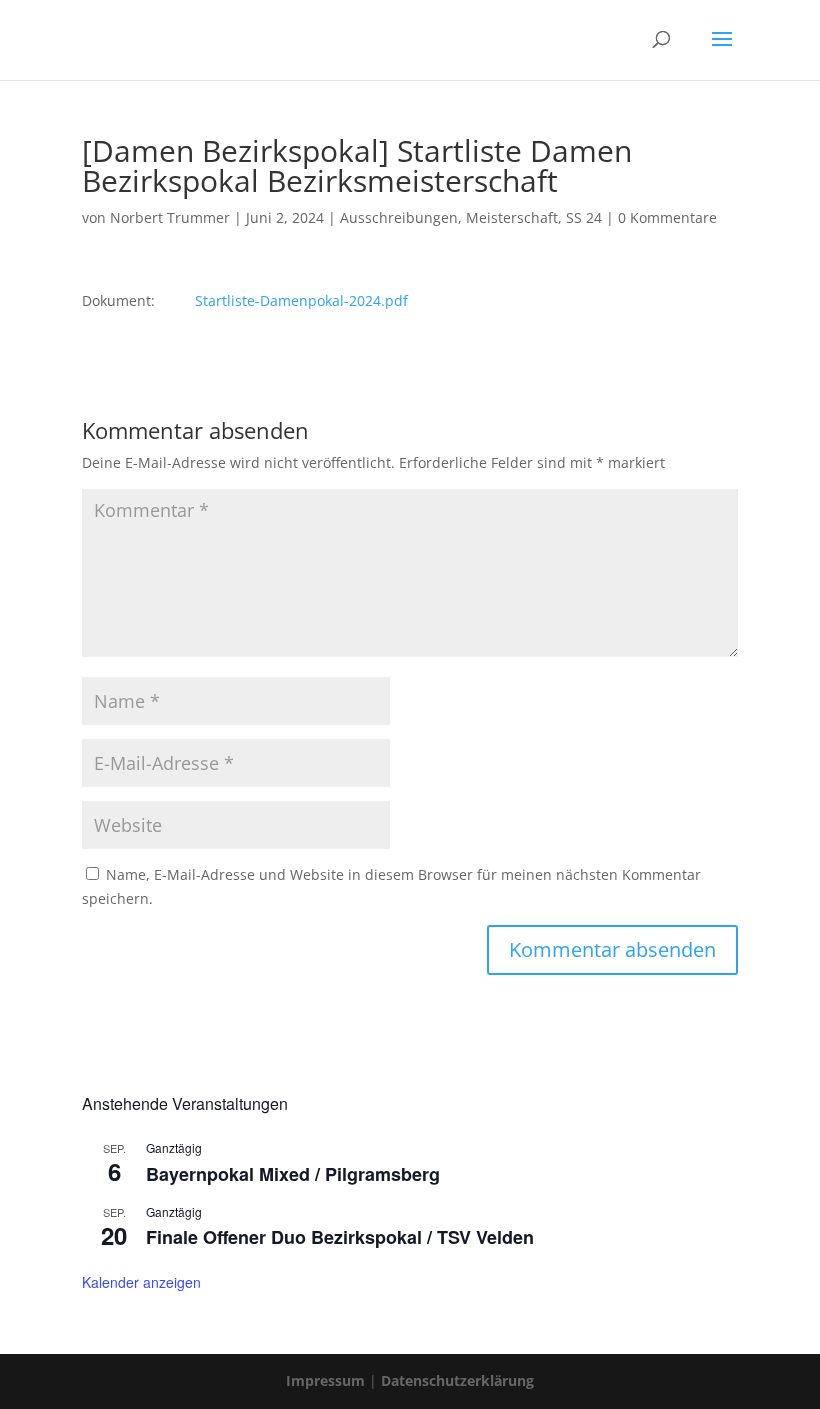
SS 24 (584, 217)
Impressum (325, 1380)
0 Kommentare (667, 217)
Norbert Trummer (170, 217)
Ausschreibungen (399, 217)
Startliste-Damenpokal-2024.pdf (299, 300)
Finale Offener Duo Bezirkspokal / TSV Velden (340, 1237)
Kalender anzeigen (141, 1282)
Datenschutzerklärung (457, 1380)
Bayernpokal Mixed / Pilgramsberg (293, 1174)
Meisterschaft (512, 217)
